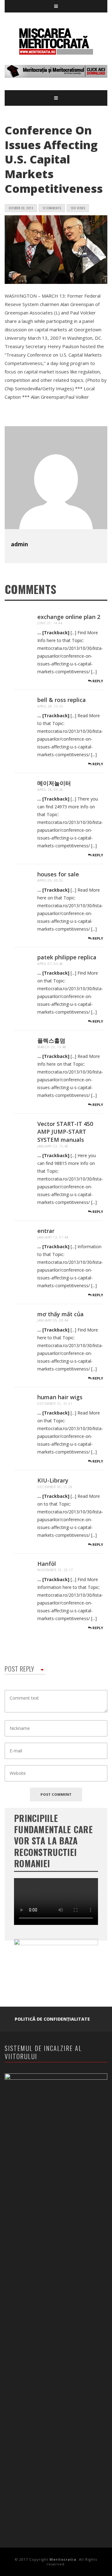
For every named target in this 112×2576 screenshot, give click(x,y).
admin (19, 544)
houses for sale (58, 874)
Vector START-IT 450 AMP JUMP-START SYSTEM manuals (65, 1132)
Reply (97, 681)
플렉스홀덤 (51, 1040)
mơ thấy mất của (61, 1314)
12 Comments (52, 208)
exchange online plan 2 (69, 617)
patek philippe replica (67, 957)
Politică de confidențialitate (52, 2019)
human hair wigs (60, 1397)
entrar (46, 1231)
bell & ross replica (62, 700)
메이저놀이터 (54, 783)
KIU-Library (53, 1480)
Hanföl (47, 1564)
